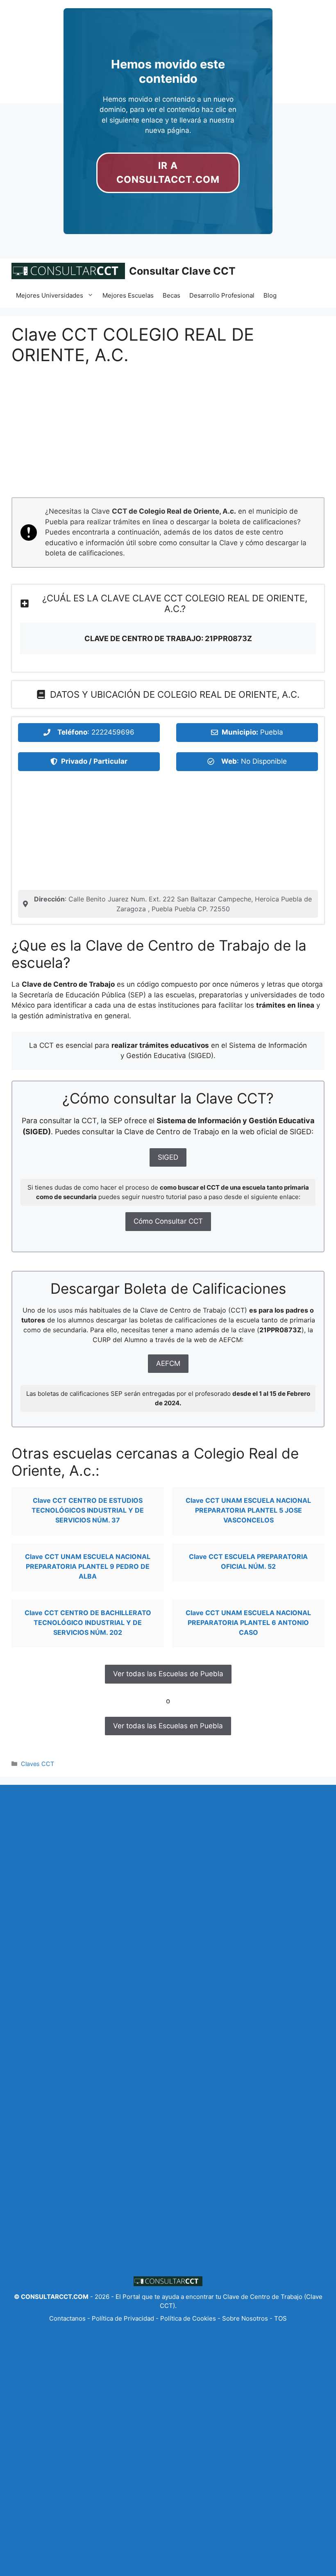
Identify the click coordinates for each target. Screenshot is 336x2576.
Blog (270, 295)
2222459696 (113, 732)
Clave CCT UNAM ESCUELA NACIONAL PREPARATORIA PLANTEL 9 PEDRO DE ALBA (88, 1566)
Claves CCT (37, 1764)
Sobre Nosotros (245, 2318)
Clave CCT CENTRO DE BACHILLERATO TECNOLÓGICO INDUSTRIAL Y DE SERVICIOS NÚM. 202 (88, 1623)
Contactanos (68, 2318)
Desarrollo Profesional (222, 295)
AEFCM (168, 1363)
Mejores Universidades (50, 295)
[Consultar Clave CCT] (68, 271)
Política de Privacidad (123, 2318)
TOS (280, 2318)
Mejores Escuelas (128, 295)
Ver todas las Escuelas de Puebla (168, 1674)
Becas (171, 295)
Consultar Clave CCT (182, 271)
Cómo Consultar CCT (168, 1221)
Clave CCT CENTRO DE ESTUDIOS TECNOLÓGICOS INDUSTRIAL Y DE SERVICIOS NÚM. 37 (88, 1510)
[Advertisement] (168, 437)
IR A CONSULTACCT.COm (168, 173)
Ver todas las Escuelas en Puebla (168, 1726)
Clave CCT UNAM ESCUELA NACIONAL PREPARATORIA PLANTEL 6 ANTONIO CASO (248, 1623)
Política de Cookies (188, 2318)
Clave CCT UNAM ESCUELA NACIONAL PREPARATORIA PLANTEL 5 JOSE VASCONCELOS (248, 1510)
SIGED (168, 1157)
